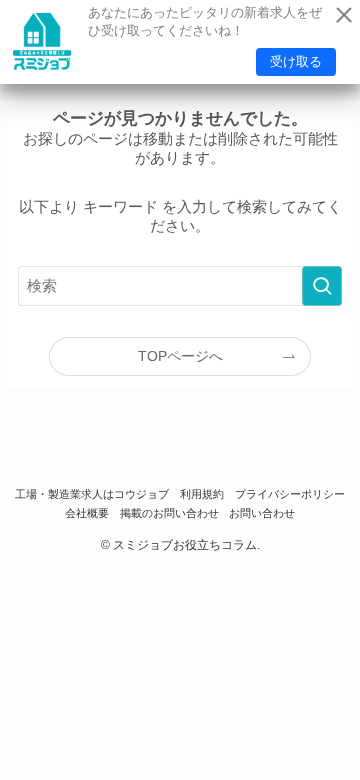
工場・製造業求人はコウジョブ (92, 494)
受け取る (296, 61)
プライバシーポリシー (290, 494)
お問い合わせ (262, 513)
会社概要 (87, 513)
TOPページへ (180, 356)
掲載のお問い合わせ (169, 513)
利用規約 (202, 494)
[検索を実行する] (322, 286)
